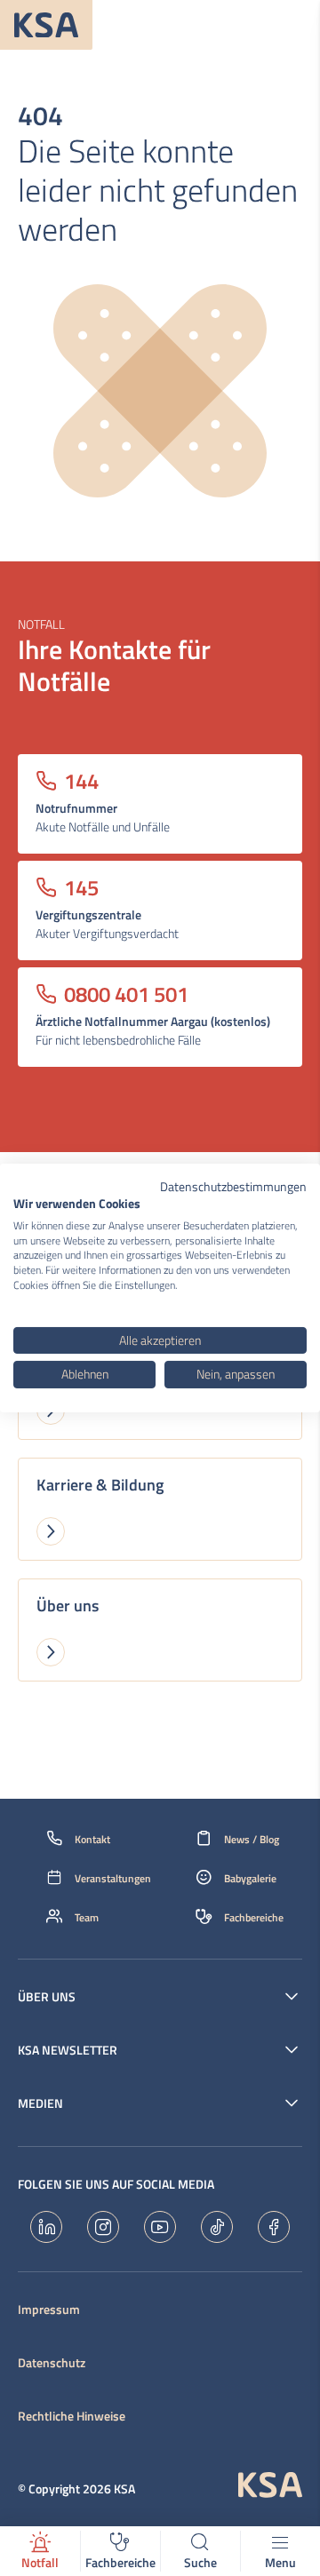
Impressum (49, 2310)
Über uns (47, 1997)
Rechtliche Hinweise (72, 2416)
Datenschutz (52, 2363)
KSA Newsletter (68, 2050)
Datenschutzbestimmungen (233, 1186)
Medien (40, 2103)
